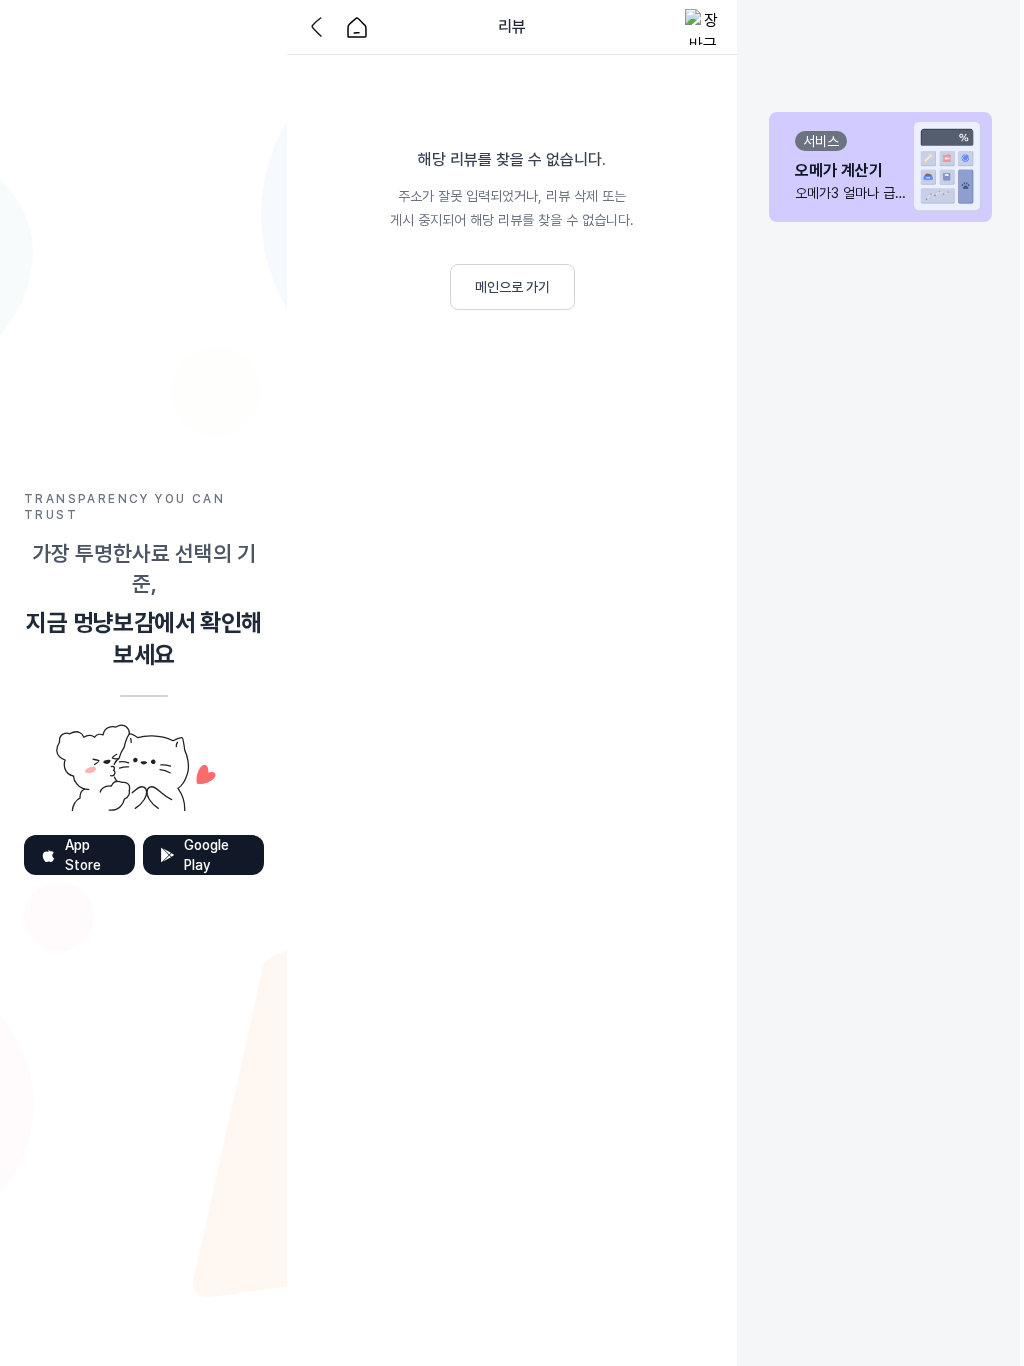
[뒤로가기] (321, 27)
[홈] (357, 27)
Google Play (206, 855)
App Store (83, 855)
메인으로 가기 (512, 287)
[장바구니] (703, 27)
